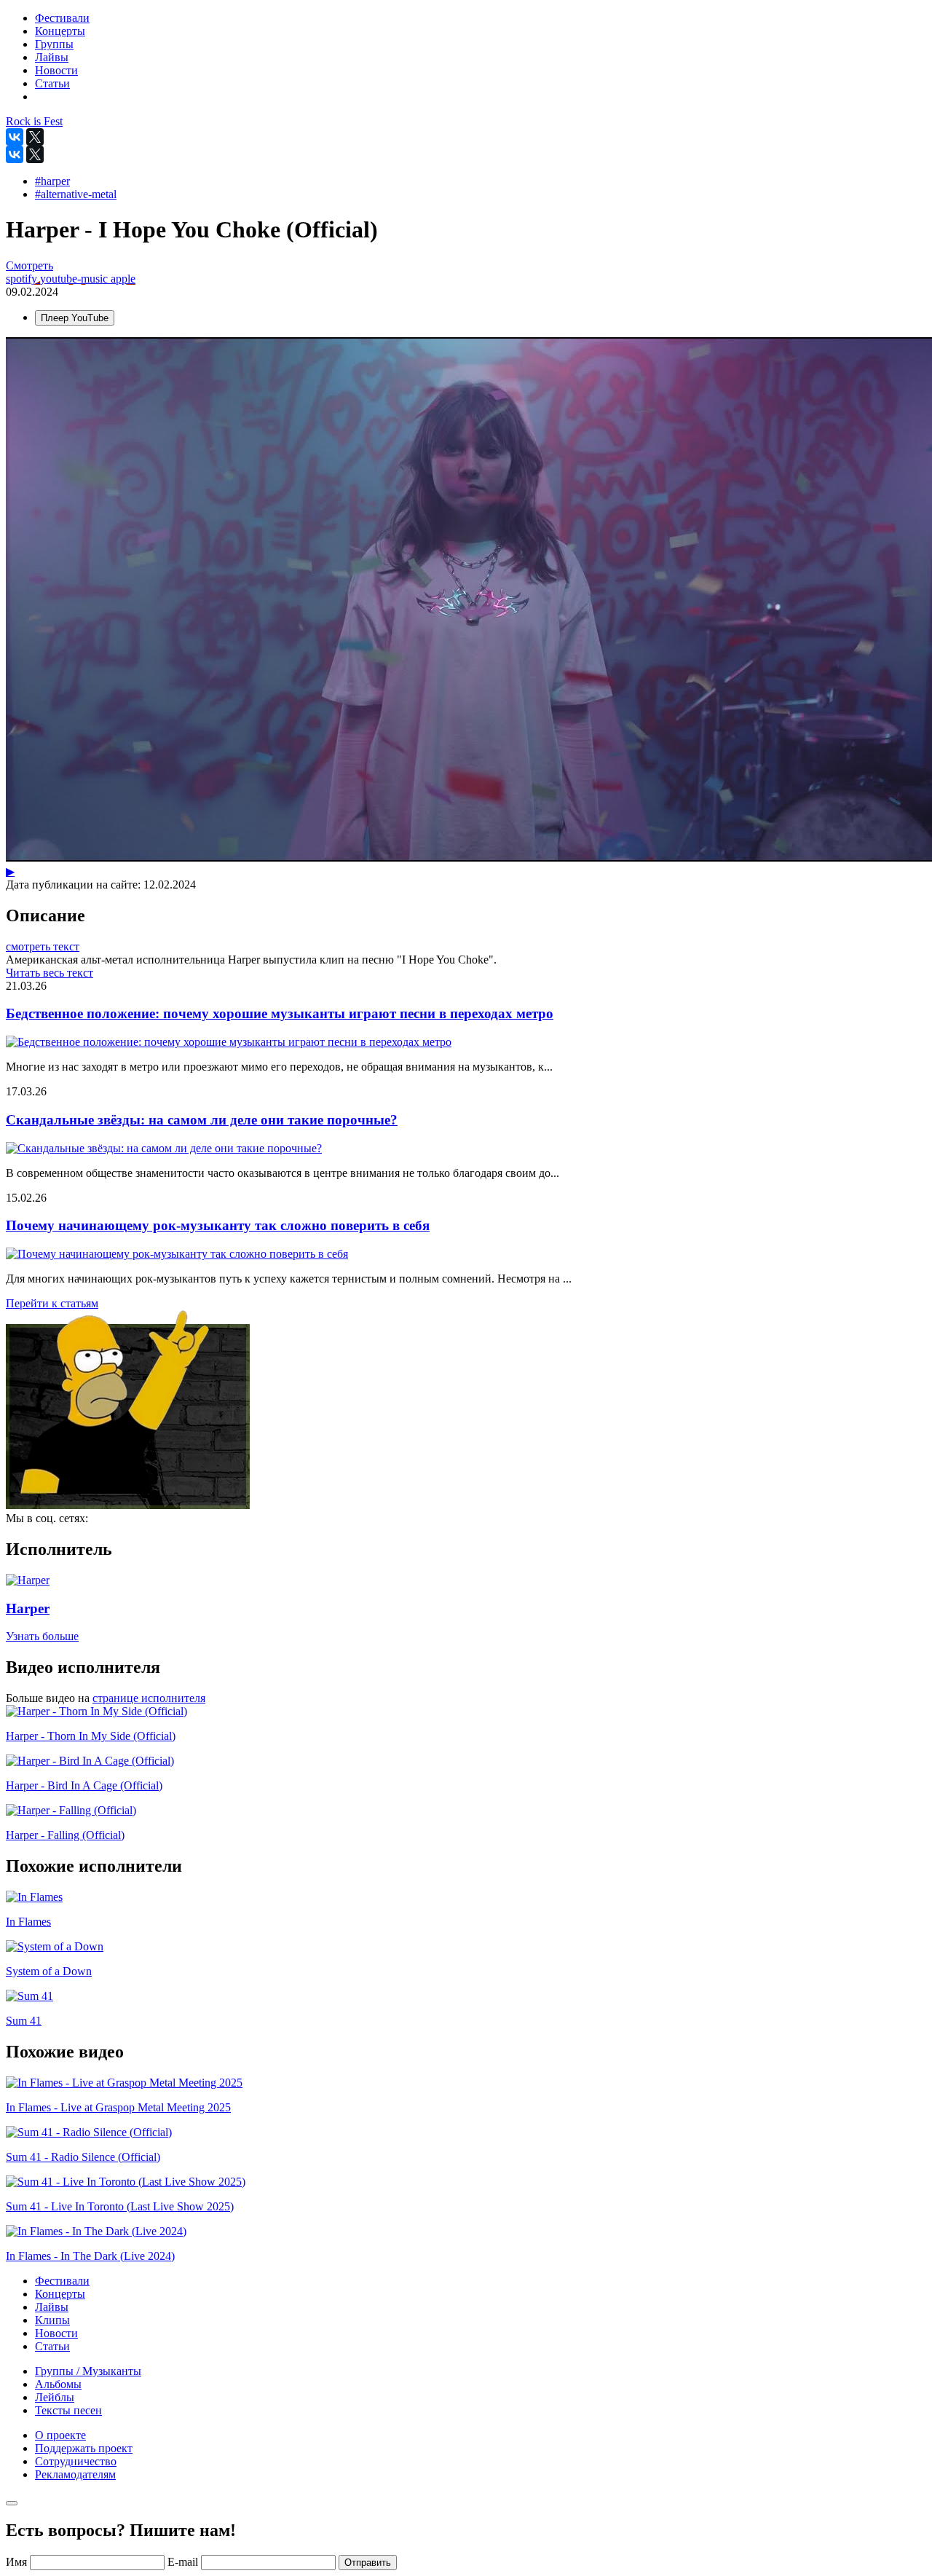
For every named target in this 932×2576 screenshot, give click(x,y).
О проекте (60, 2435)
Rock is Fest (34, 121)
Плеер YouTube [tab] (75, 318)
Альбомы (58, 2384)
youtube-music (75, 279)
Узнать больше (42, 1636)
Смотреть (29, 265)
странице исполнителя (149, 1698)
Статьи (52, 2346)
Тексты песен (68, 2410)
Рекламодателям (75, 2474)
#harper (52, 181)
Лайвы (52, 2307)
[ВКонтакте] (15, 137)
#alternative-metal (76, 194)
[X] (35, 137)
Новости (56, 2333)
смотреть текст (43, 946)
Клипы (52, 2320)
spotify (23, 279)
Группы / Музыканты (88, 2371)
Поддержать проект (84, 2448)
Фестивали (62, 2281)
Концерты (60, 2294)
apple (123, 279)
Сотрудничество (76, 2461)
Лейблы (55, 2397)
